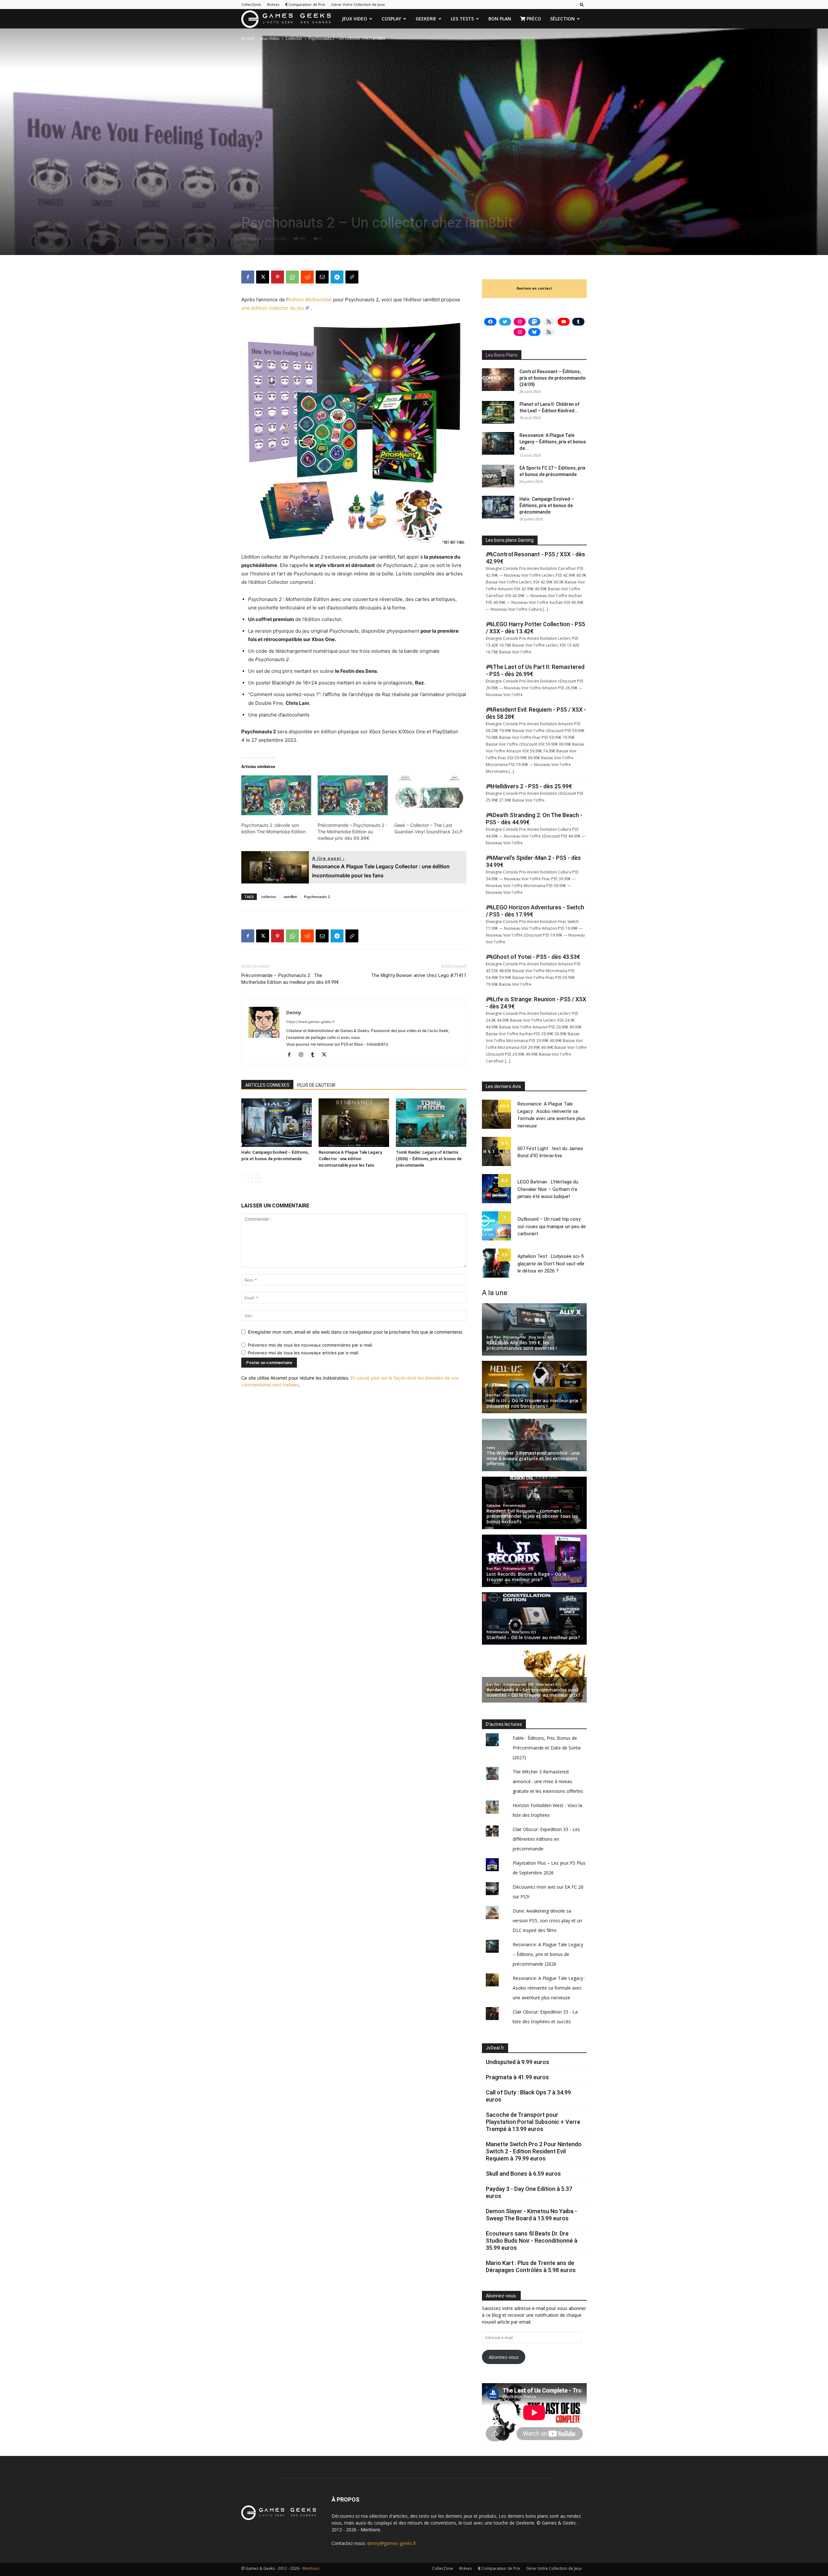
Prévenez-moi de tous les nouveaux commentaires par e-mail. (310, 1345)
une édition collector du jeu (273, 308)
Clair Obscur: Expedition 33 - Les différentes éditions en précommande (546, 1839)
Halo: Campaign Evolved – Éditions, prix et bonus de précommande (547, 505)
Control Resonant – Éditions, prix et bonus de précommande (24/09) (552, 378)
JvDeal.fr (495, 2048)
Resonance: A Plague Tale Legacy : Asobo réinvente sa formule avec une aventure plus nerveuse (549, 1988)
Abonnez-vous (504, 2357)
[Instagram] (303, 1055)
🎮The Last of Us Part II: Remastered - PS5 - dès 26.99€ (535, 670)
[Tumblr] (315, 1055)
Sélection (562, 19)
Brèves (273, 4)
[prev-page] (245, 1178)
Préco (533, 19)
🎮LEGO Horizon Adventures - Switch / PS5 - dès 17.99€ (535, 911)
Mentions (370, 2530)
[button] (582, 4)
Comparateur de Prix (306, 4)
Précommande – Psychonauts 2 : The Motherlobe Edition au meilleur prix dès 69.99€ (352, 832)
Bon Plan (500, 19)
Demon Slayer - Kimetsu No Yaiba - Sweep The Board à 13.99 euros (531, 2215)
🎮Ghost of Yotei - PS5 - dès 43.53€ (533, 957)
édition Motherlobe (310, 300)
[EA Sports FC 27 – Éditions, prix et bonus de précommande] (498, 476)
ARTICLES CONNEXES (267, 1085)
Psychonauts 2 (317, 897)
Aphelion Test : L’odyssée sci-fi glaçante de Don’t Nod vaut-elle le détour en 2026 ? (551, 1264)
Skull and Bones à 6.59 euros (523, 2174)
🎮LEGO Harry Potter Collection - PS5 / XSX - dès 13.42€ (535, 628)
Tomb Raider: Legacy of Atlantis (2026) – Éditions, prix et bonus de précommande (429, 1159)
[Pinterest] (278, 277)
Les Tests (462, 19)
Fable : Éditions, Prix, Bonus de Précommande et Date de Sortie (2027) (547, 1748)
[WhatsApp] (292, 277)
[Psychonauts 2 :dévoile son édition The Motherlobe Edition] (276, 795)
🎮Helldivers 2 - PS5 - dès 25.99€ (529, 786)
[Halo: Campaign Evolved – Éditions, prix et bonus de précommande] (277, 1123)
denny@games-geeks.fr (392, 2543)
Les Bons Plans (502, 355)
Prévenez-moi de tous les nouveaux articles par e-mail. (304, 1353)
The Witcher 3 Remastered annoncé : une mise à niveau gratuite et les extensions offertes (548, 1781)
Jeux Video (354, 19)
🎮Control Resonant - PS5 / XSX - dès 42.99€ (535, 558)
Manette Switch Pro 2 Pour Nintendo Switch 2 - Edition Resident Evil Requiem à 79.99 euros (534, 2151)
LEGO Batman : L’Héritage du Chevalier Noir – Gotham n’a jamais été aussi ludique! (548, 1189)
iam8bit (290, 897)
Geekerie (426, 19)
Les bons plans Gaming (510, 540)
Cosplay (391, 19)
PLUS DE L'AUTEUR (316, 1085)
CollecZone (251, 4)
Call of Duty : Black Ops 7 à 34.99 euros (528, 2096)
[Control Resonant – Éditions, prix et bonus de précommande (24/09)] (498, 380)
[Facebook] (248, 277)
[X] (263, 277)
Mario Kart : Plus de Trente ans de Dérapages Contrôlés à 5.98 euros (531, 2266)
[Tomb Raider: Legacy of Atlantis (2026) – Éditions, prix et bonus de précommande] (431, 1123)
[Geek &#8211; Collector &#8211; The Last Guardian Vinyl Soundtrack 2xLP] (429, 795)
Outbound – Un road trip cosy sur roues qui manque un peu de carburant (552, 1226)
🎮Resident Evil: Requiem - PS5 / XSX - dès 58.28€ (536, 713)
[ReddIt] (307, 277)
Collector (294, 38)
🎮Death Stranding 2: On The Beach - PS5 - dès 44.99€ (534, 819)
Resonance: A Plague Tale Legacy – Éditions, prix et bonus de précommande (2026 (548, 1954)
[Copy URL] (352, 277)
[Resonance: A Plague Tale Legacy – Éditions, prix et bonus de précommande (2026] (498, 443)
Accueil (248, 38)
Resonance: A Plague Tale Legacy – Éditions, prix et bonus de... (553, 442)
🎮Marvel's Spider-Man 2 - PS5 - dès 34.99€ (533, 861)
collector (269, 897)
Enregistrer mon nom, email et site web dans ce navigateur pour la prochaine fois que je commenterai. (356, 1332)
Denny (254, 238)
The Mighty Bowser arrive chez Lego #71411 (419, 975)
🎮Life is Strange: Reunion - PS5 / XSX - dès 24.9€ (536, 1003)
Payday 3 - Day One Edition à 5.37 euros (529, 2192)
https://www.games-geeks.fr (310, 1022)
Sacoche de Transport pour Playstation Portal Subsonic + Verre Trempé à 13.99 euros (533, 2122)
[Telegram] (337, 277)
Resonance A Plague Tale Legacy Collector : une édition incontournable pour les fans (350, 1159)
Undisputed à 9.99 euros (517, 2062)
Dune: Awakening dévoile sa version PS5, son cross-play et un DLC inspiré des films (547, 1921)
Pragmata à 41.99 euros (517, 2077)
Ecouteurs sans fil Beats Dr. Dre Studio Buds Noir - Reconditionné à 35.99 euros (532, 2241)
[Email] (322, 277)
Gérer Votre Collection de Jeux (358, 4)
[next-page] (256, 1178)
